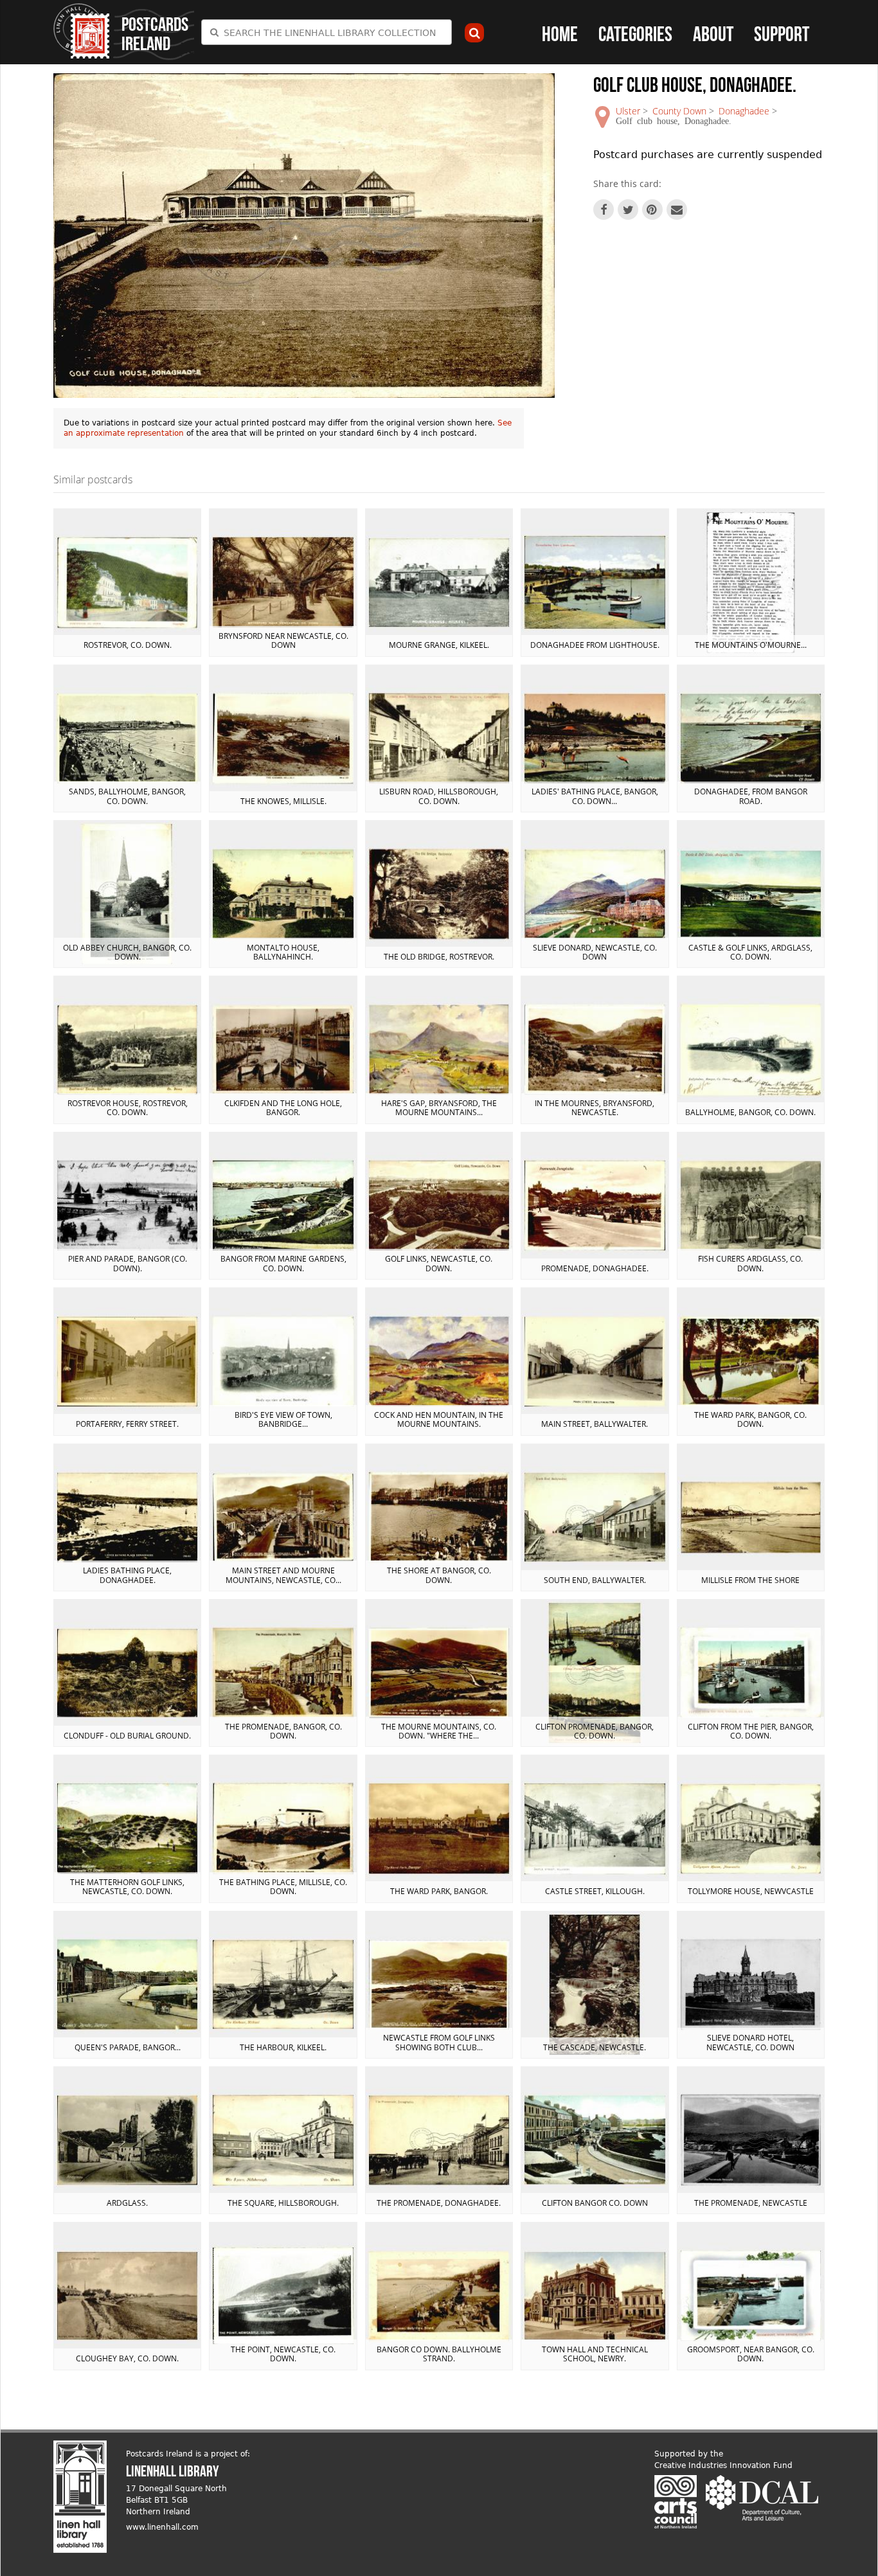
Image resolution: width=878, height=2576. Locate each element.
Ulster (628, 111)
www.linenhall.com (162, 2527)
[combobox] (327, 32)
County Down (679, 111)
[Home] (82, 31)
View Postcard (127, 582)
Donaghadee (744, 111)
